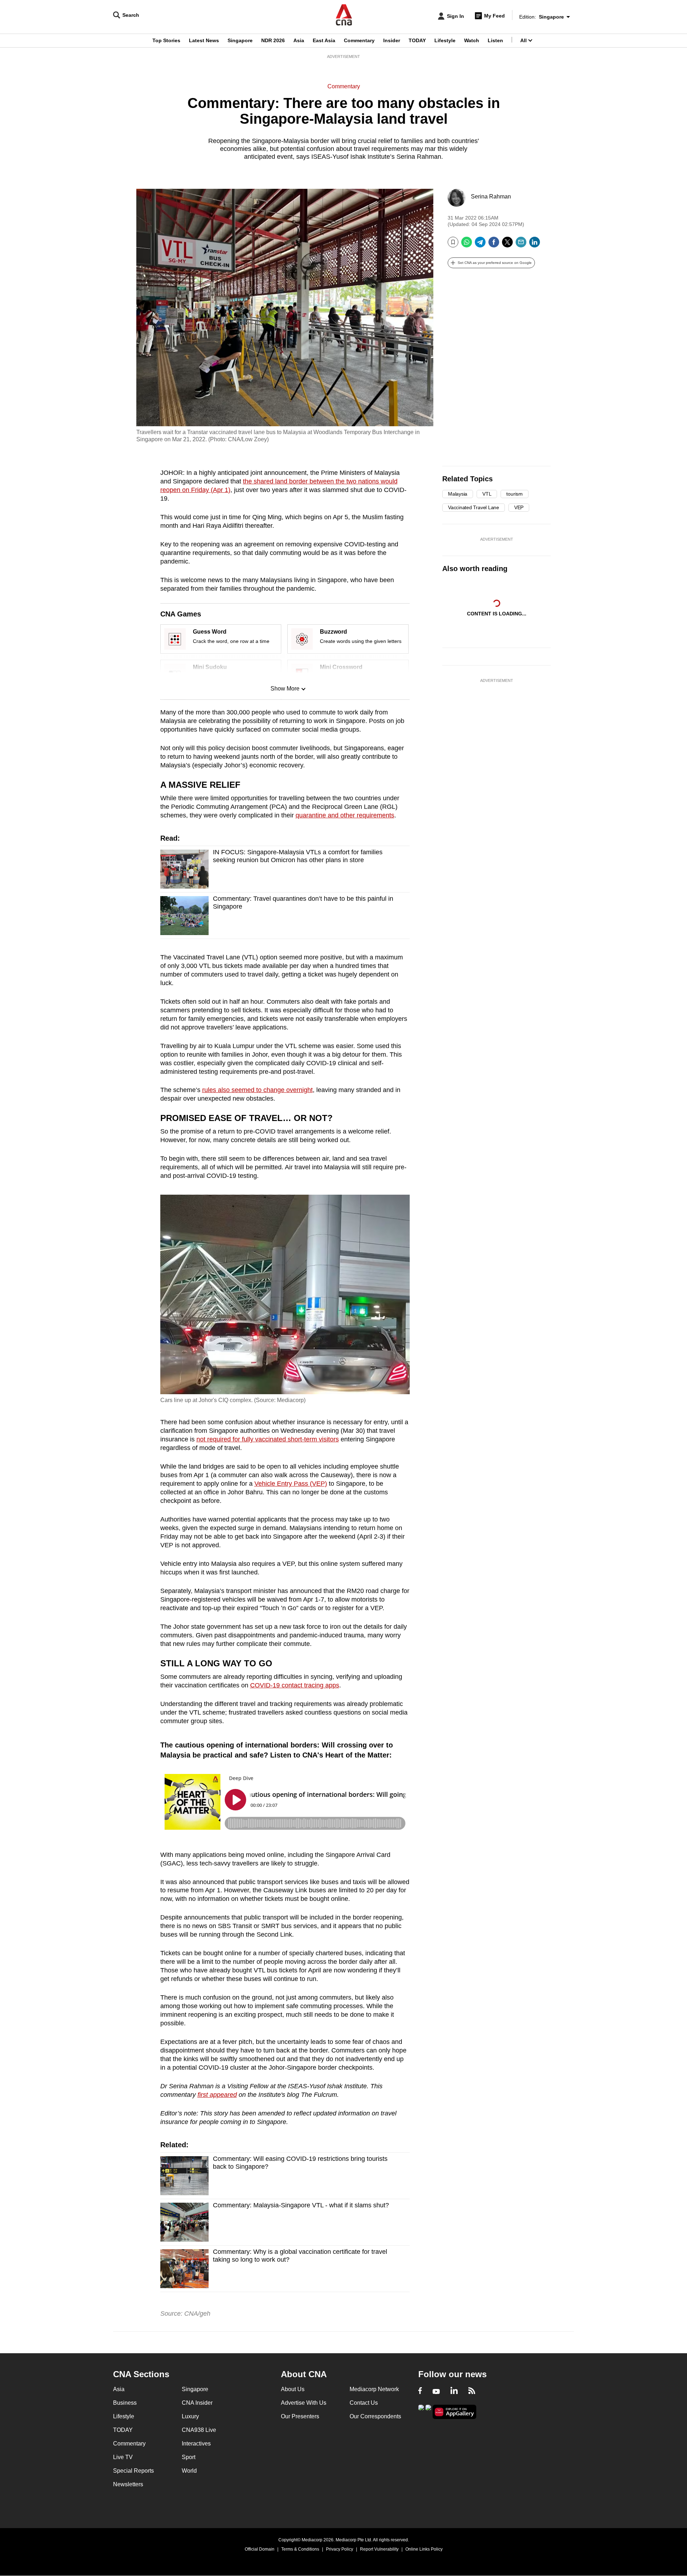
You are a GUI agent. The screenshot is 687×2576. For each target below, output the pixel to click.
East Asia (324, 40)
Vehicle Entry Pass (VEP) (291, 1484)
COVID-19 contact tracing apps (295, 1685)
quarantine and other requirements (345, 815)
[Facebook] (494, 245)
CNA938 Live (199, 2430)
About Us (293, 2389)
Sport (189, 2457)
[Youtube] (436, 2391)
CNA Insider (197, 2403)
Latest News (204, 40)
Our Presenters (300, 2416)
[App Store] (428, 2411)
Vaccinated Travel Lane (474, 507)
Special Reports (133, 2471)
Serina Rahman (491, 196)
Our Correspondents (375, 2416)
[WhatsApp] (467, 245)
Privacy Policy (340, 2549)
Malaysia (458, 494)
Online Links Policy (424, 2549)
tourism (514, 494)
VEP (519, 507)
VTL (487, 494)
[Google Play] (421, 2411)
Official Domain (260, 2549)
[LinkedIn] (535, 245)
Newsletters (128, 2484)
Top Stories (166, 40)
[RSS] (472, 2391)
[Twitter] (507, 245)
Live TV (123, 2457)
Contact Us (364, 2403)
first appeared (217, 2095)
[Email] (521, 245)
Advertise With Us (304, 2403)
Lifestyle (445, 40)
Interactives (196, 2444)
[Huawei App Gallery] (454, 2412)
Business (125, 2403)
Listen (495, 40)
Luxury (190, 2416)
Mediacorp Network (374, 2389)
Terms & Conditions (300, 2549)
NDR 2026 (273, 40)
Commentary (359, 40)
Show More (285, 689)
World (189, 2471)
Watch (472, 40)
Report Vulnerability (379, 2549)
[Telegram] (480, 245)
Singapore (240, 40)
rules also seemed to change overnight (257, 1090)
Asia (299, 40)
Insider (392, 40)
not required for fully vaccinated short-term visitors (268, 1439)
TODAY (417, 40)
